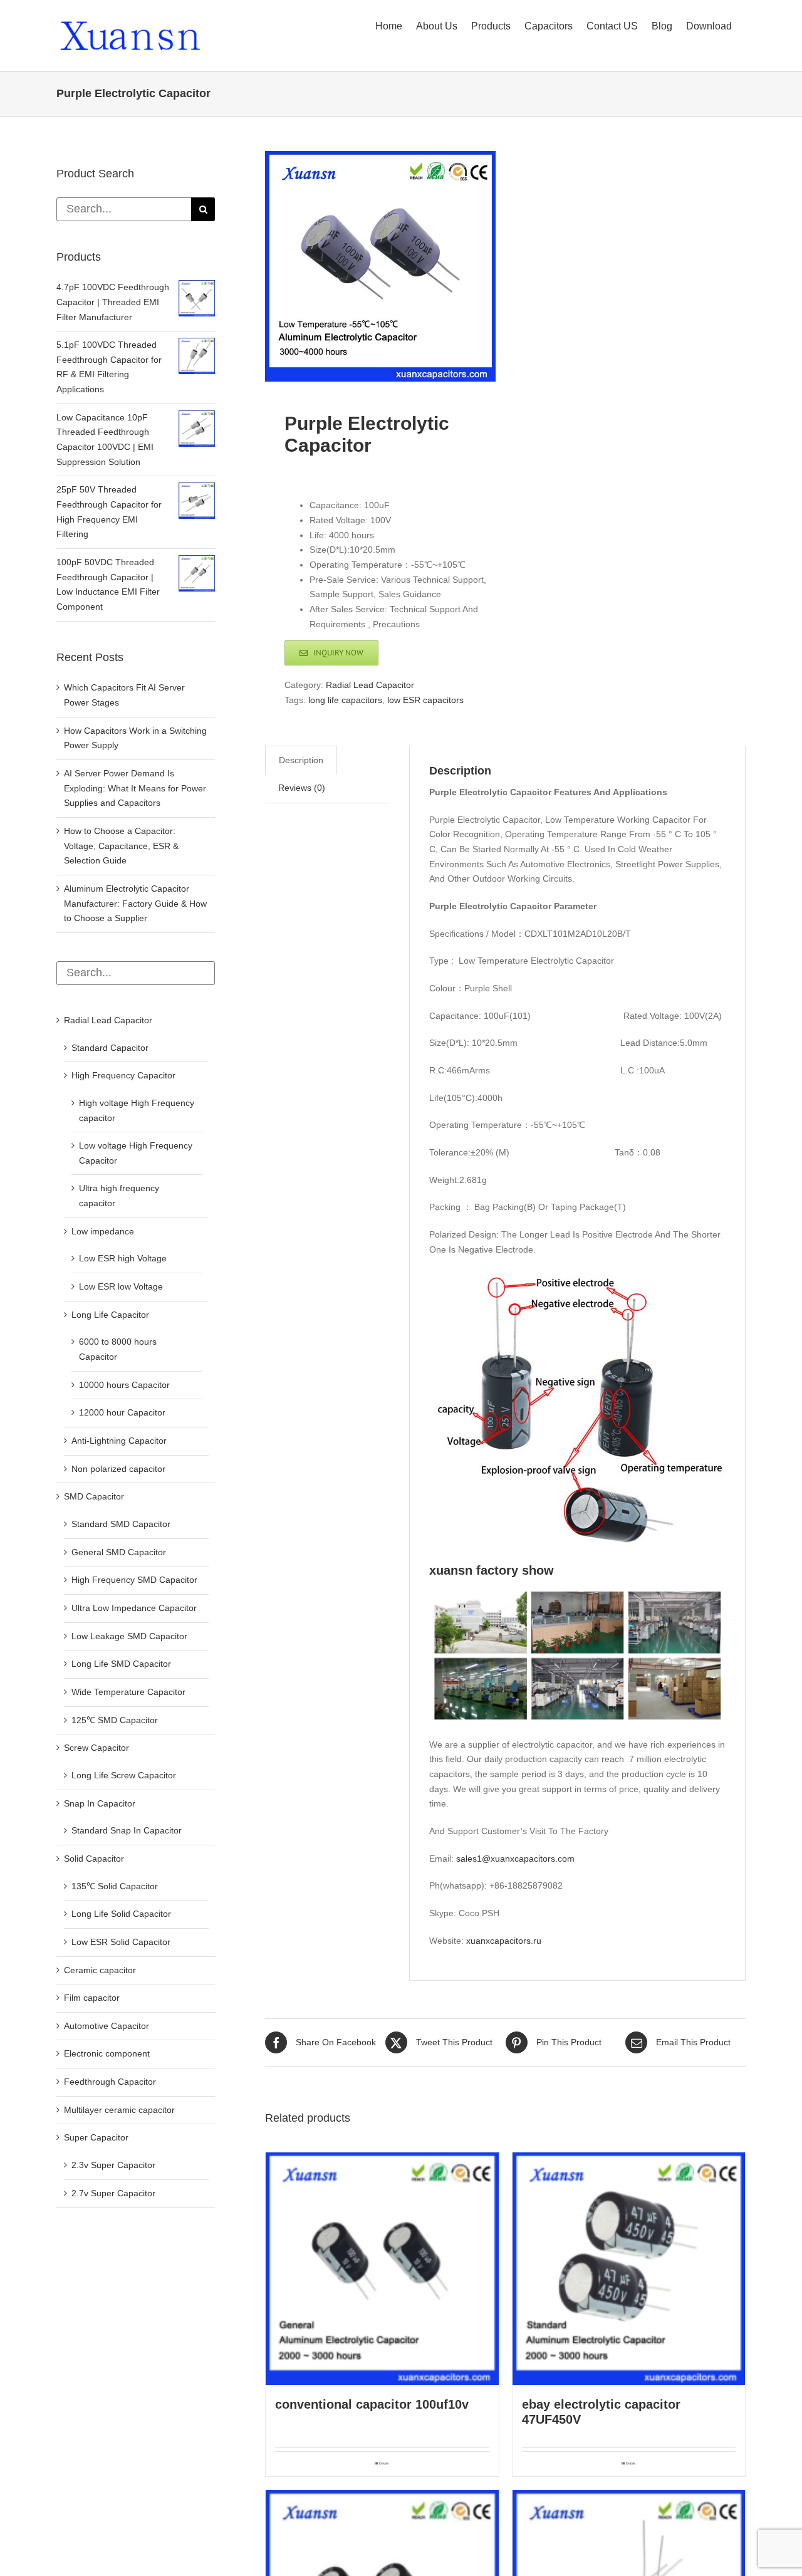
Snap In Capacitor (100, 1803)
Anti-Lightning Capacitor (119, 1441)
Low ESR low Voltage (121, 1286)
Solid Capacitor (94, 1859)
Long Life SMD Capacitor (121, 1664)
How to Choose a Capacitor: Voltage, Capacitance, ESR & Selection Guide (121, 846)
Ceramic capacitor (100, 1970)
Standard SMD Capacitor (121, 1524)
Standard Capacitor (110, 1048)
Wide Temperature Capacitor (128, 1692)
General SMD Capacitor (119, 1552)
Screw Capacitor (96, 1748)
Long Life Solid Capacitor (121, 1914)
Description (301, 760)
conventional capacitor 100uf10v (372, 2404)
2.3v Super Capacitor (113, 2165)
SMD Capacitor (94, 1496)
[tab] (301, 760)
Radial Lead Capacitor (370, 685)
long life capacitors (345, 700)
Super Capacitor (96, 2137)
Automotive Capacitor (107, 2026)
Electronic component (107, 2053)
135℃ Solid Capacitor (115, 1886)
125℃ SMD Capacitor (115, 1720)
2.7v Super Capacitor (113, 2193)
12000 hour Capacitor (122, 1412)
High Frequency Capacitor (123, 1075)
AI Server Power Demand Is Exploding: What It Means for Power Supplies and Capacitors (135, 788)
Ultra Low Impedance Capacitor (134, 1608)
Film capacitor (92, 1998)
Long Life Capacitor (110, 1315)
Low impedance (103, 1231)
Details (384, 2463)
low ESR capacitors (425, 700)
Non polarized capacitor (118, 1469)
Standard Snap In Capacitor (127, 1830)
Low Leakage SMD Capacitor (129, 1636)
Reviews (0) (302, 788)
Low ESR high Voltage (123, 1258)
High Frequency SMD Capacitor (134, 1580)
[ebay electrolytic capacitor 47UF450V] (629, 2269)
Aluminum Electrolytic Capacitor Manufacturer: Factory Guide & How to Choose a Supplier (135, 903)
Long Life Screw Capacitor (124, 1775)
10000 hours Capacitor (124, 1385)
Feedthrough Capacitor (110, 2082)
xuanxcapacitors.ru (504, 1941)
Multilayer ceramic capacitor (119, 2110)
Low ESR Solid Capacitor (121, 1942)
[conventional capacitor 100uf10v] (382, 2269)
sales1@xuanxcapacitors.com (515, 1859)
